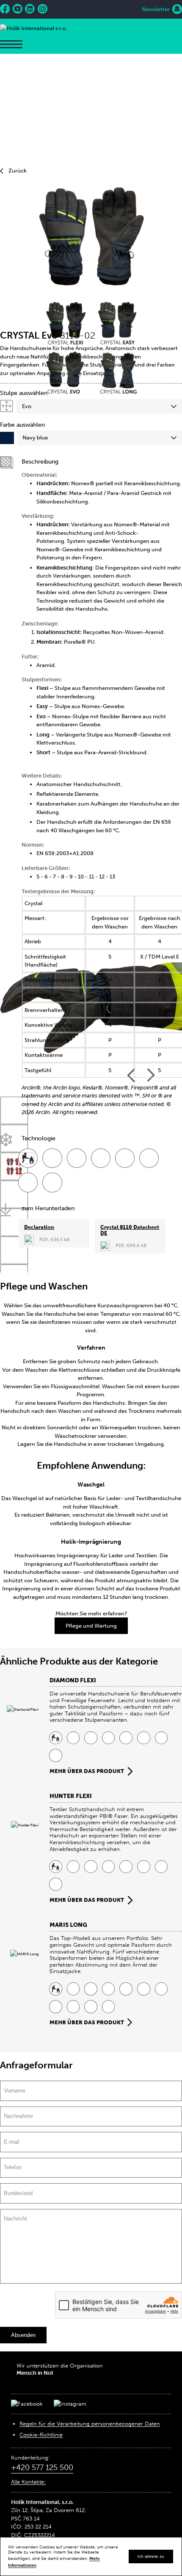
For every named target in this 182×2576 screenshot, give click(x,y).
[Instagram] (43, 9)
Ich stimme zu (151, 2556)
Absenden (23, 2335)
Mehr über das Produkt (87, 1771)
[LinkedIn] (30, 9)
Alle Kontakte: (28, 2482)
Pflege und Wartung (91, 1626)
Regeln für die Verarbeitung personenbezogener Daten (90, 2424)
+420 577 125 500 (42, 2468)
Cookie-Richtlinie (41, 2435)
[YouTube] (18, 9)
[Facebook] (5, 9)
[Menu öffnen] (11, 44)
